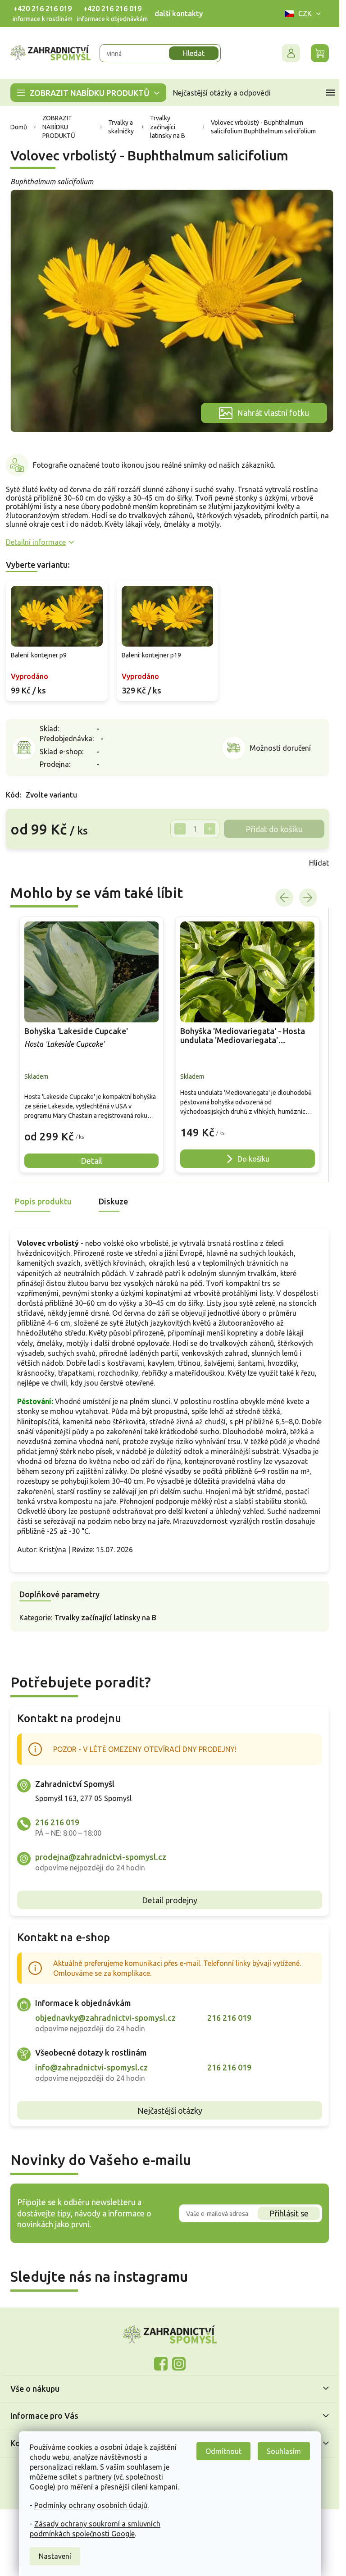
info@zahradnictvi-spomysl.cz (91, 2067)
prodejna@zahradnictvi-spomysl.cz (101, 1857)
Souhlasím (284, 2451)
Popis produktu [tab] (43, 1201)
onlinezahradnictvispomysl (161, 2364)
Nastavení (55, 2556)
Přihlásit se (289, 2213)
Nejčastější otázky (170, 2111)
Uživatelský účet (291, 53)
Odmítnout (223, 2451)
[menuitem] (88, 93)
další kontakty (179, 14)
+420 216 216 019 (43, 9)
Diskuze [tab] (113, 1201)
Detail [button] (91, 1161)
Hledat (194, 53)
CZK (305, 14)
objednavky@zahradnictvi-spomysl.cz (105, 2018)
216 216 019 (57, 1822)
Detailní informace (36, 542)
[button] (92, 1130)
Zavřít (26, 863)
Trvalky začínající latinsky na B (105, 1618)
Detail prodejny (170, 1900)
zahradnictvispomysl (179, 2364)
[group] (92, 1045)
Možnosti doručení (280, 748)
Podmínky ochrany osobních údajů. (91, 2505)
